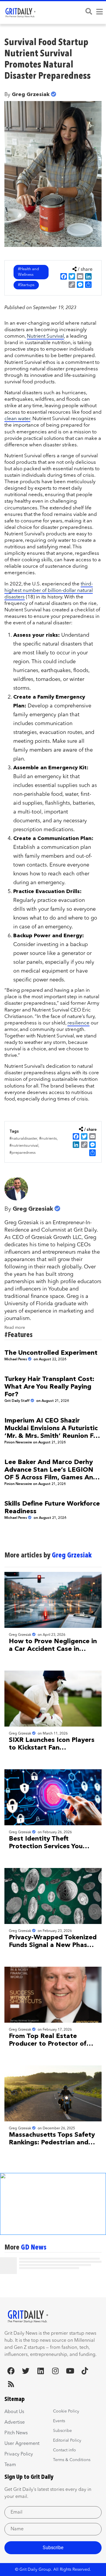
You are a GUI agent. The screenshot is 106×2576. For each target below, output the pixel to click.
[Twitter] (26, 2371)
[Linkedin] (40, 2371)
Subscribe (53, 2548)
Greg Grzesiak (31, 95)
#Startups (26, 285)
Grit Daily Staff (17, 1401)
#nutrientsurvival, (24, 1146)
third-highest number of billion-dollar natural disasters (49, 591)
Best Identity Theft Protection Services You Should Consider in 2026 (47, 1846)
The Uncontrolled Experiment (51, 1353)
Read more (15, 1328)
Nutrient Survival (45, 336)
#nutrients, (48, 1139)
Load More (53, 2283)
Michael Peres (16, 1359)
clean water (17, 419)
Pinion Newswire (18, 1443)
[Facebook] (11, 2371)
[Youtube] (70, 2371)
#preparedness (23, 1153)
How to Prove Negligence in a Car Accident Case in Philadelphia (53, 1649)
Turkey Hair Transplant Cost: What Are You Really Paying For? (49, 1387)
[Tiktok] (85, 2371)
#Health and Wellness (28, 272)
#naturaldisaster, (24, 1139)
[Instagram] (55, 2371)
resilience (78, 1023)
